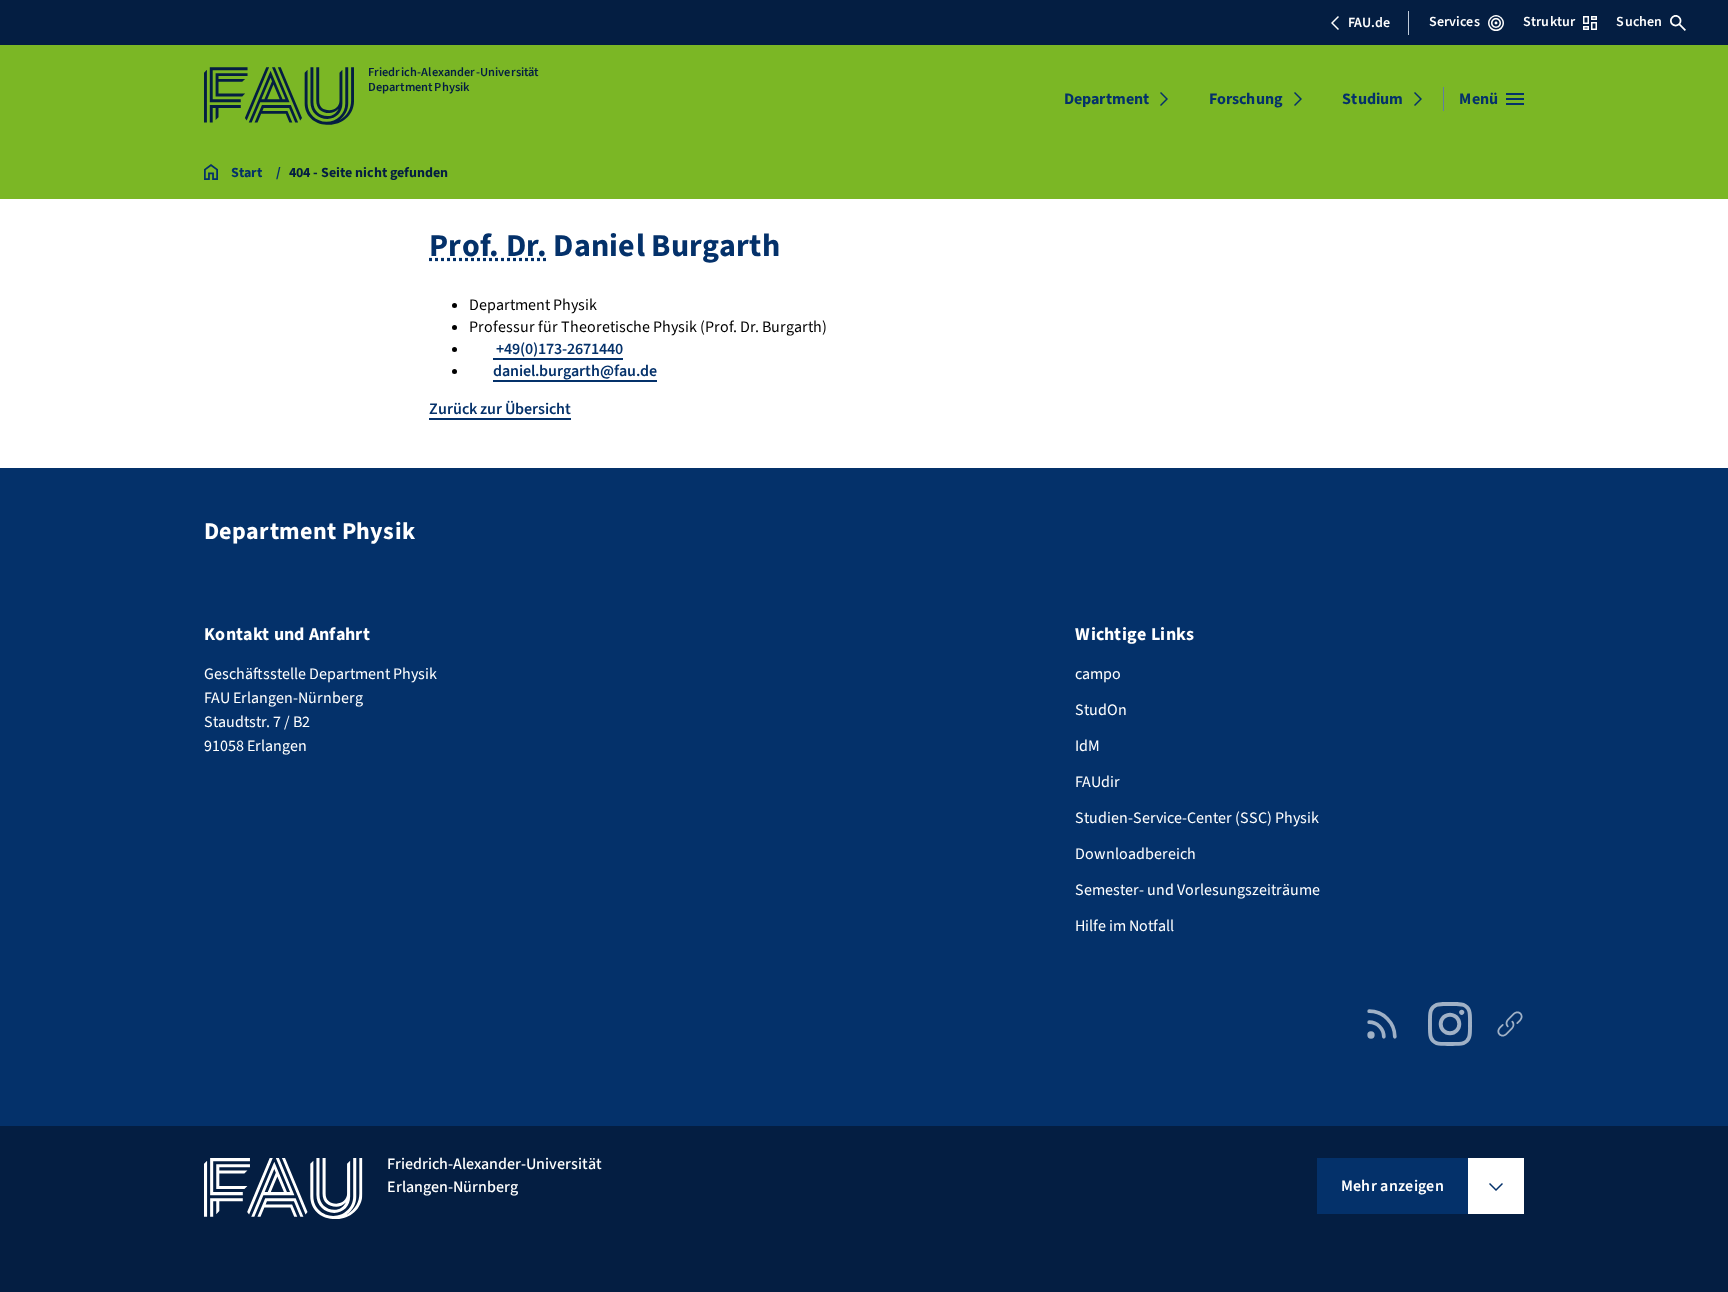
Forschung (1246, 99)
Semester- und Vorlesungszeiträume (1197, 890)
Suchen (1639, 22)
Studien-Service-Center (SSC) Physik (1197, 818)
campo (1098, 674)
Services (1454, 22)
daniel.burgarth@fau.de (575, 371)
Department (1107, 99)
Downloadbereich (1135, 854)
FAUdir (1097, 782)
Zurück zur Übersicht (500, 409)
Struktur (1549, 22)
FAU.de (1369, 23)
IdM (1087, 746)
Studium (1372, 99)
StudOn (1101, 710)
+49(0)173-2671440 (558, 349)
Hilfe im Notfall (1124, 926)
